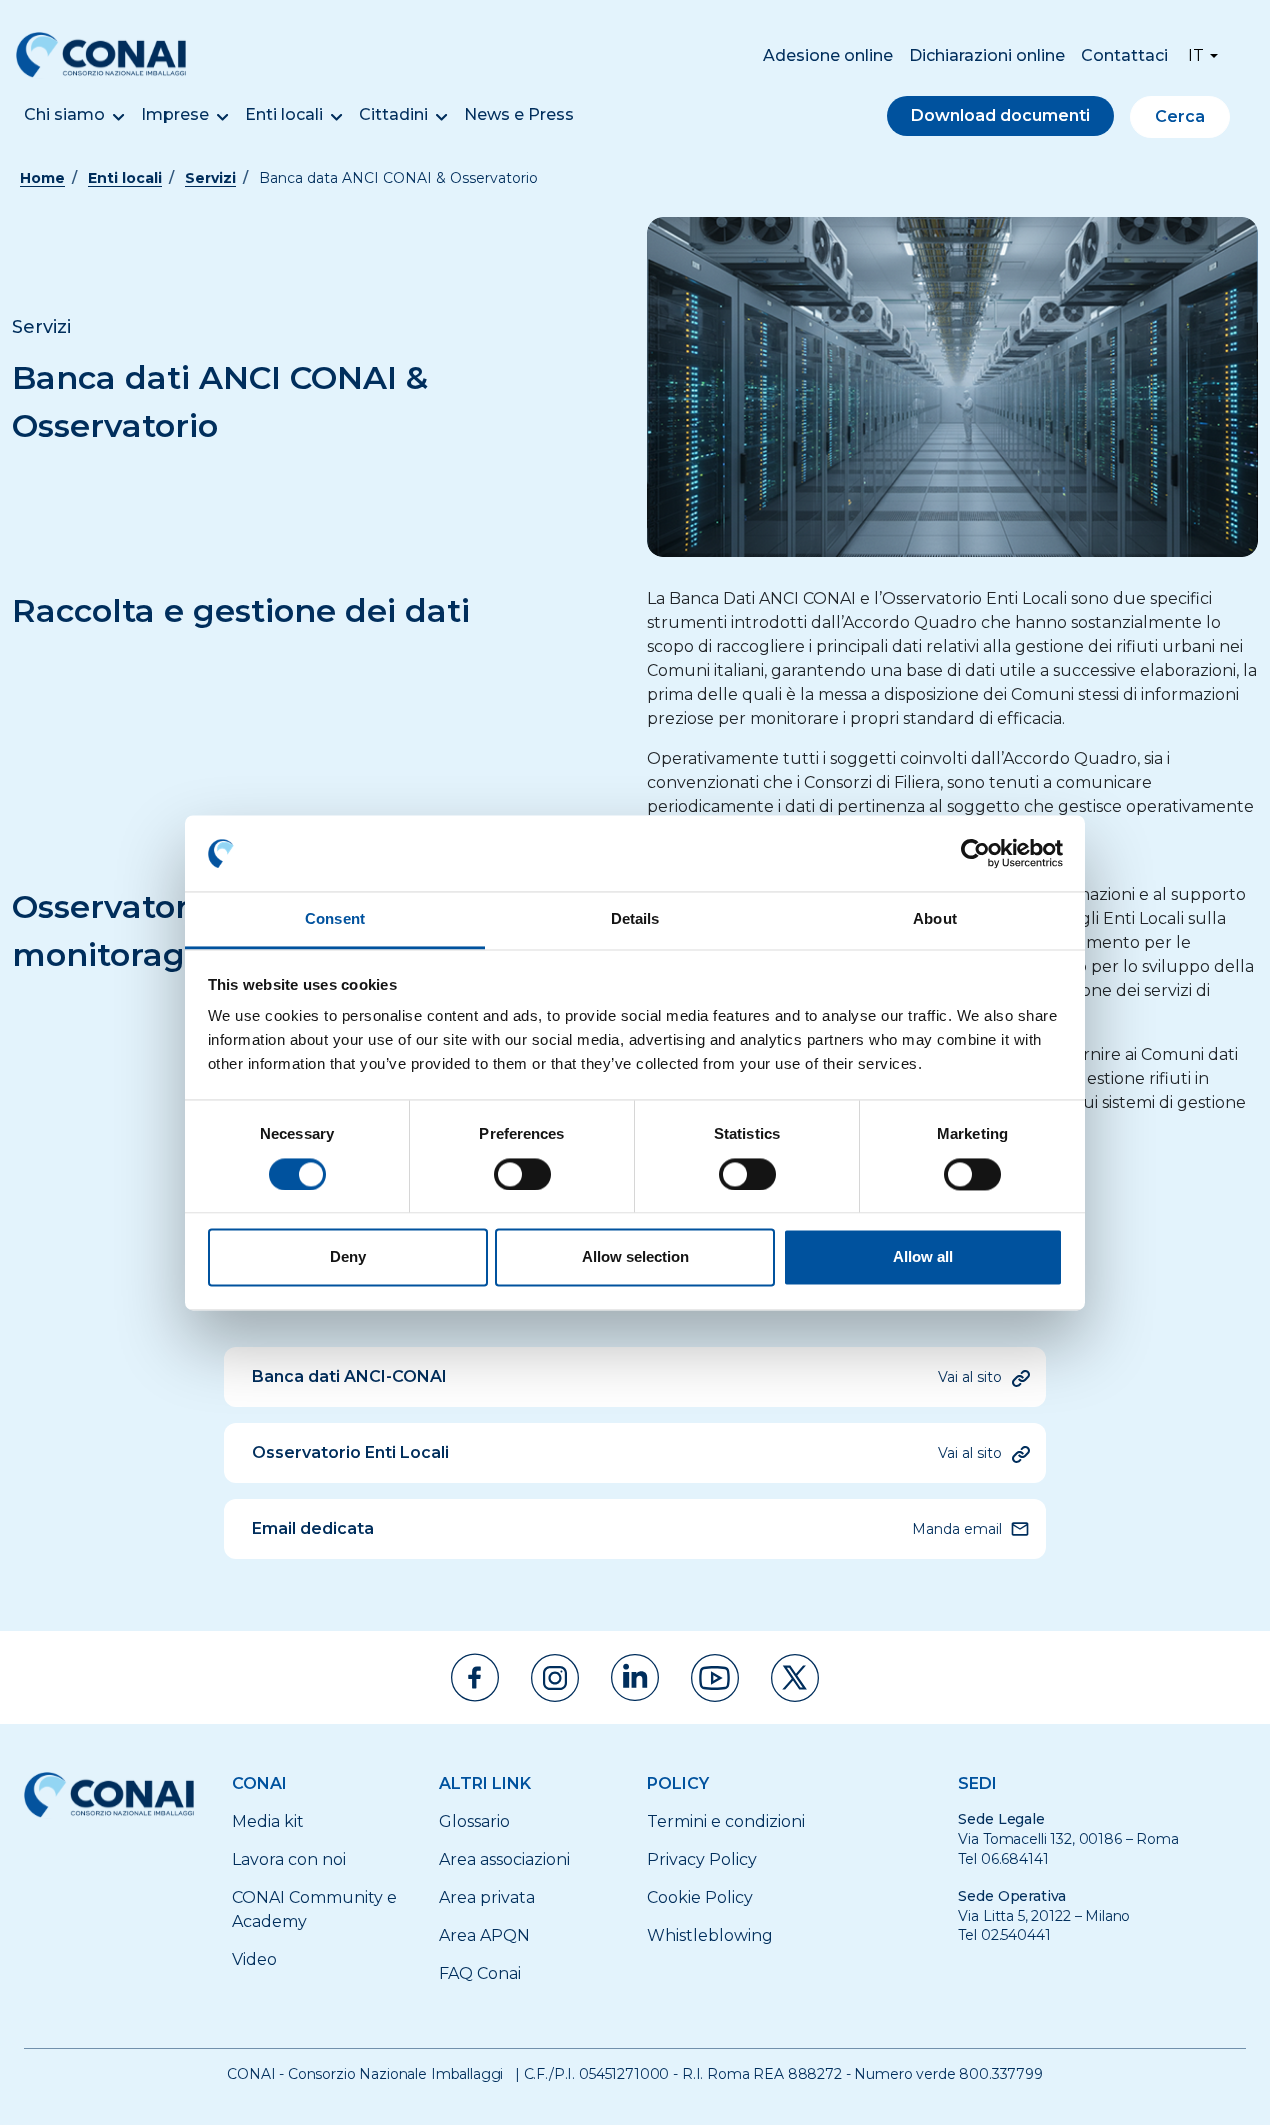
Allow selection (635, 1257)
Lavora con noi (289, 1859)
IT (1196, 55)
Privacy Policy (702, 1859)
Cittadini (393, 114)
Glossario (474, 1821)
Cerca (1180, 116)
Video (254, 1959)
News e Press (519, 114)
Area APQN (484, 1935)
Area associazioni (504, 1859)
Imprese (175, 114)
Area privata (487, 1897)
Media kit (268, 1821)
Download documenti (1000, 115)
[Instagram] (555, 1678)
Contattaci (1124, 55)
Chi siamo (64, 114)
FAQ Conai (480, 1973)
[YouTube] (715, 1678)
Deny (348, 1257)
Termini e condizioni (726, 1821)
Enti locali (284, 114)
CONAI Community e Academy (314, 1909)
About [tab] (935, 919)
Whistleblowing (710, 1935)
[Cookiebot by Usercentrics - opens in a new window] (975, 853)
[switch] (522, 1174)
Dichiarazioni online (987, 55)
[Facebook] (475, 1677)
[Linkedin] (635, 1677)
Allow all (923, 1257)
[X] (795, 1678)
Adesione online (828, 55)
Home (42, 178)
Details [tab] (635, 919)
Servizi (210, 178)
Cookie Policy (700, 1897)
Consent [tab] (335, 919)
